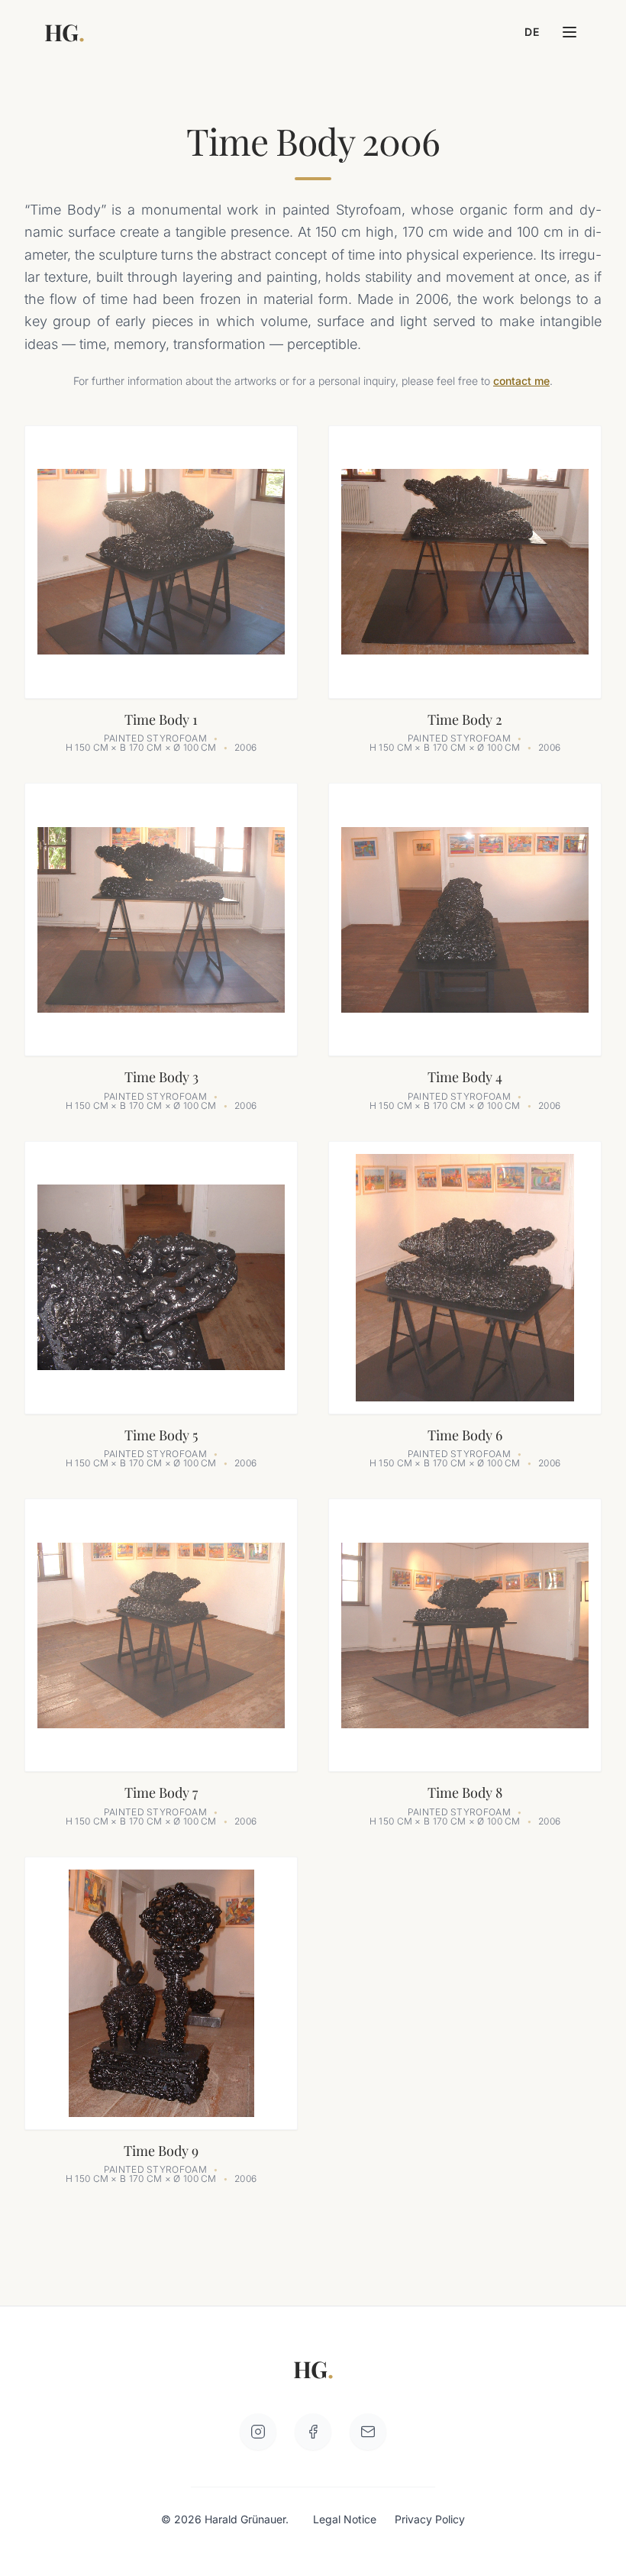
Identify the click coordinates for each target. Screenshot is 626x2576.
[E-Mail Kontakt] (368, 2432)
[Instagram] (258, 2432)
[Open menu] (570, 32)
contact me (521, 381)
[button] (161, 589)
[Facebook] (313, 2432)
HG (64, 32)
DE (532, 32)
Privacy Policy (430, 2519)
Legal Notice (345, 2519)
